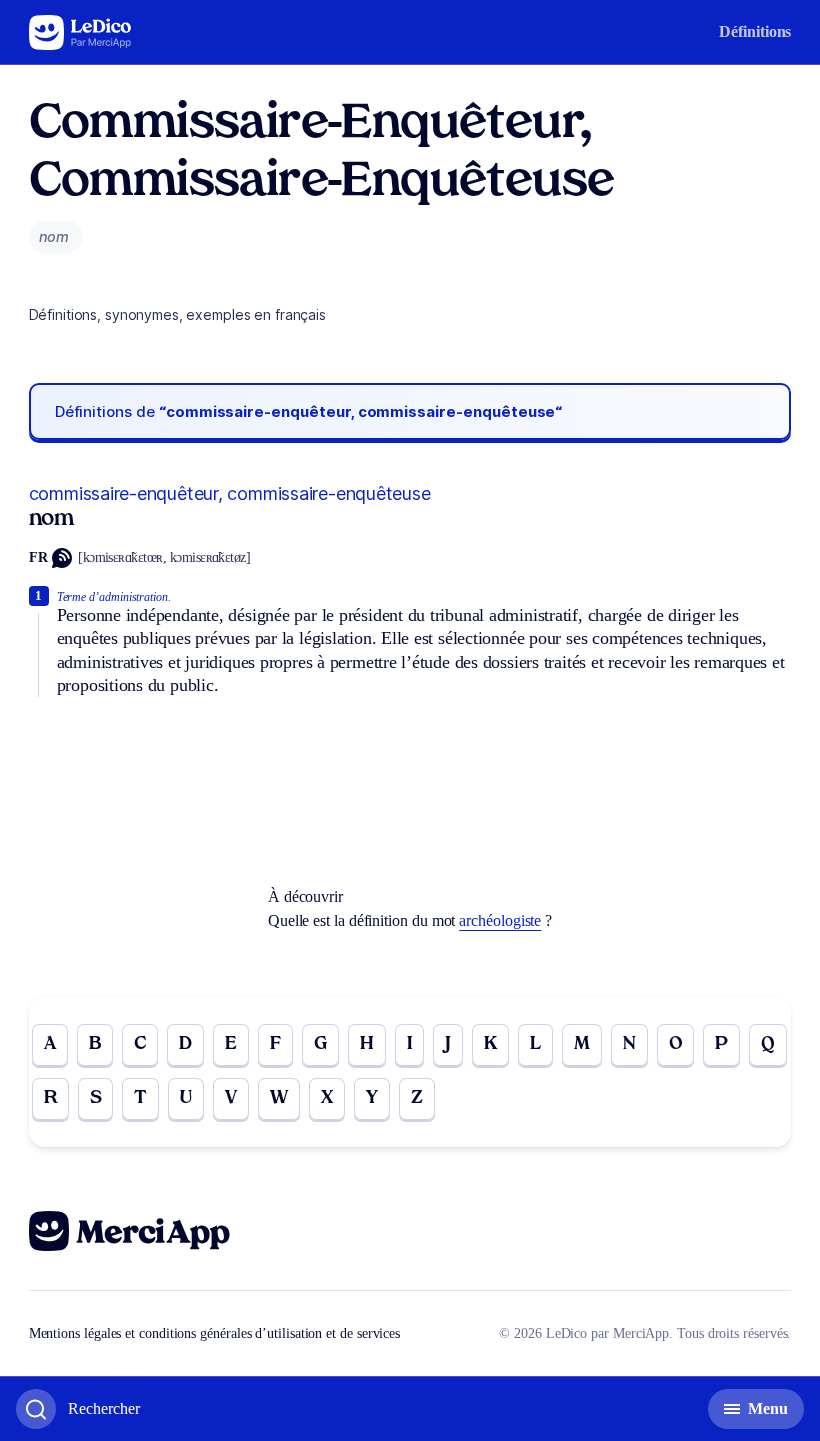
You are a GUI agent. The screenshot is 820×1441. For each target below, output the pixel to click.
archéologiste (500, 920)
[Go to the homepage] (80, 32)
